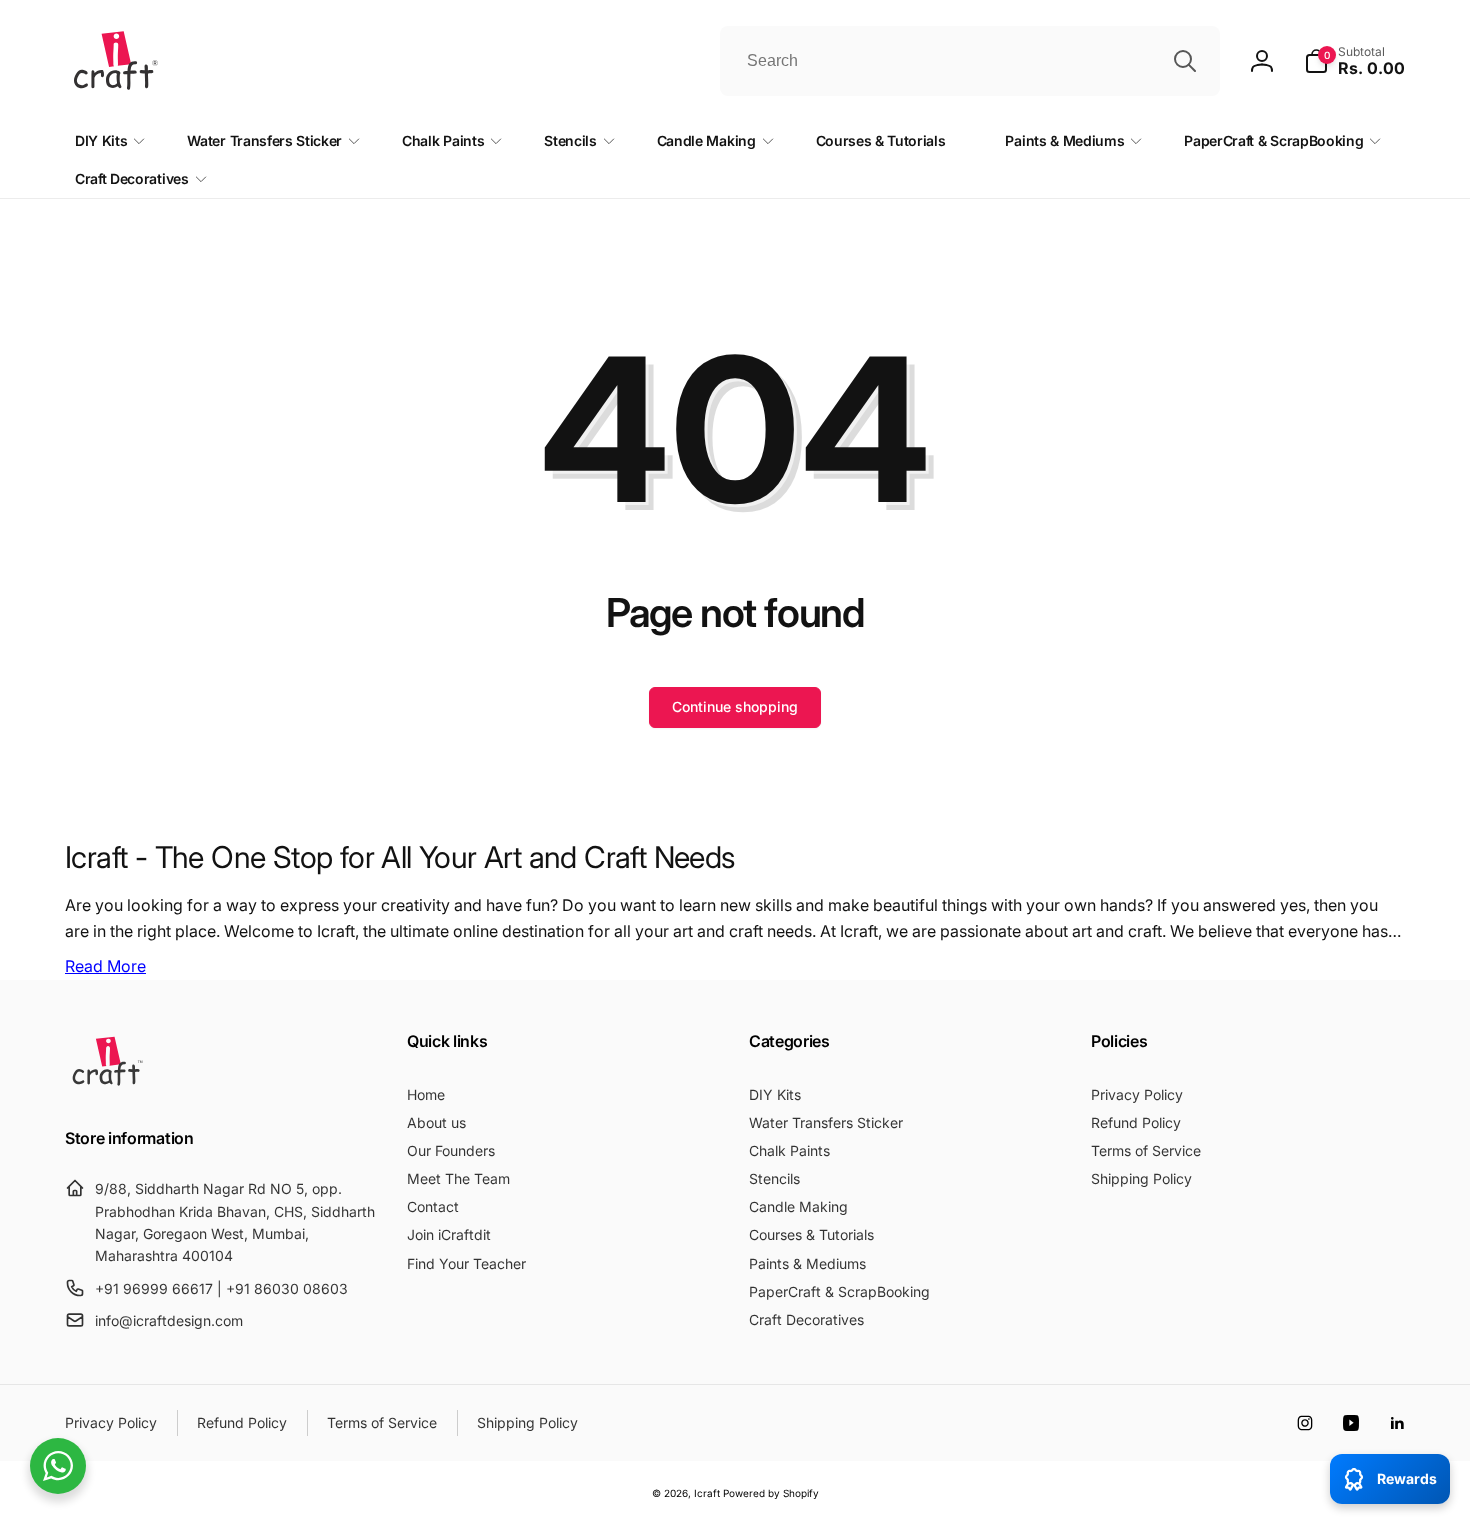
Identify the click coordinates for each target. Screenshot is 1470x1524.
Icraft (707, 1493)
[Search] (1185, 61)
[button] (1354, 61)
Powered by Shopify (771, 1493)
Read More (105, 966)
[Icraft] (107, 1085)
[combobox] (970, 61)
